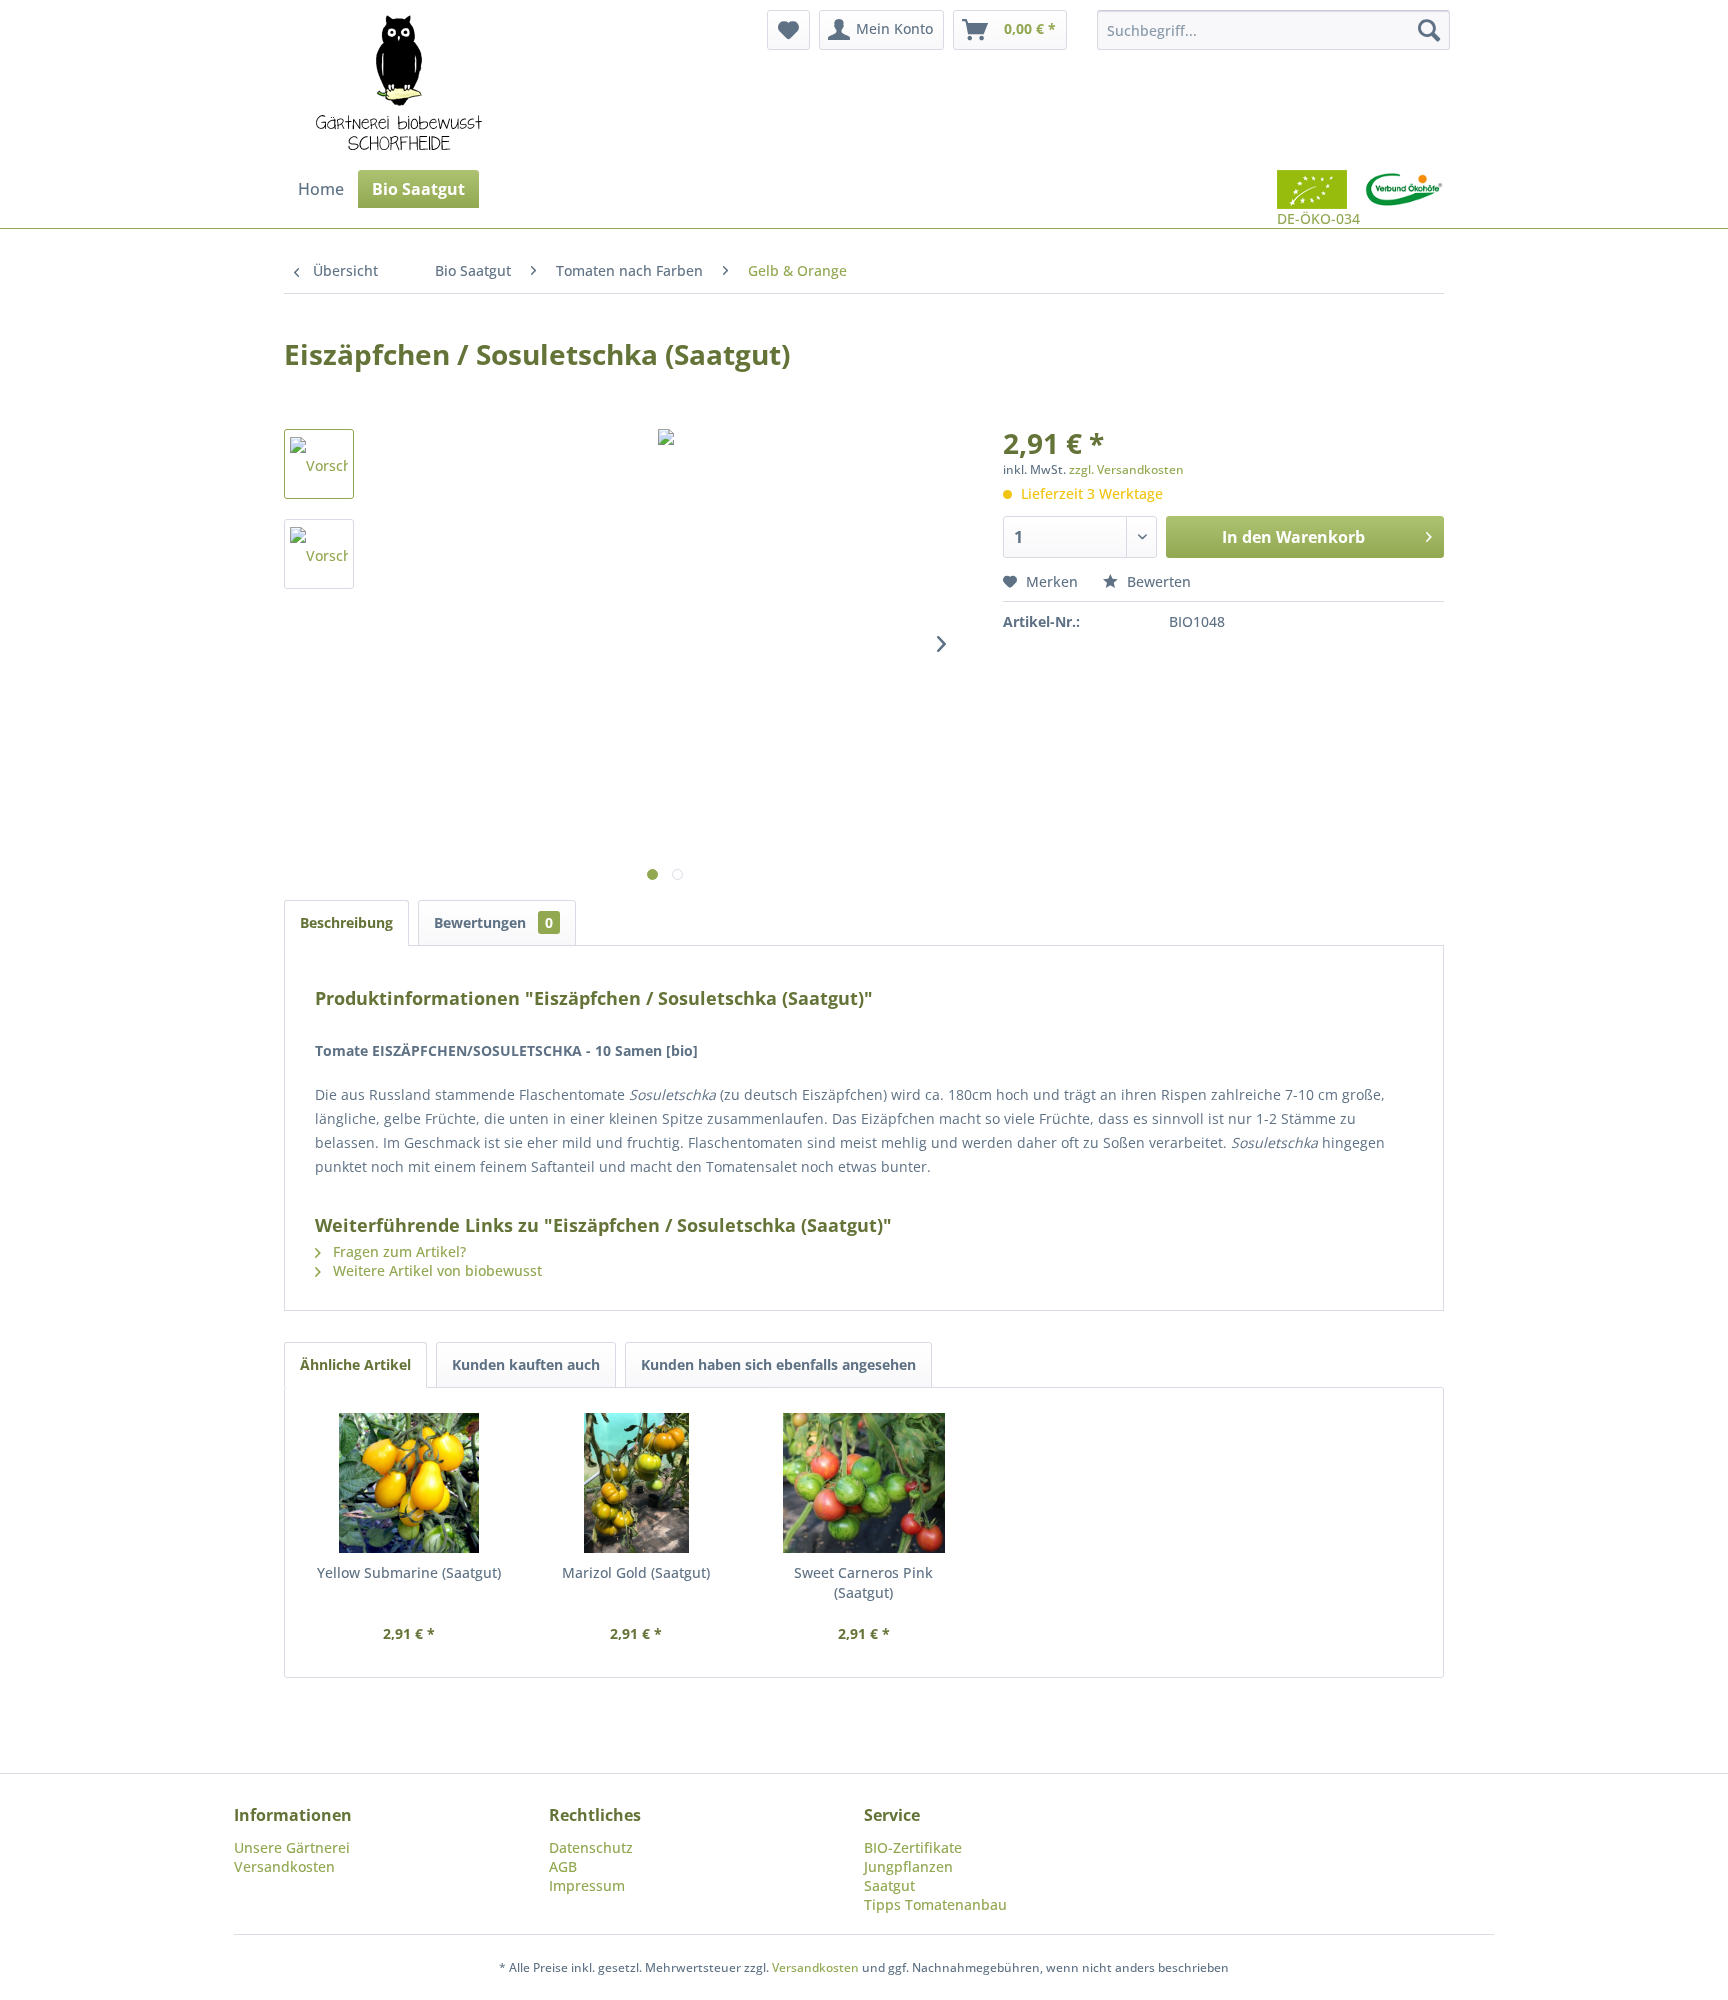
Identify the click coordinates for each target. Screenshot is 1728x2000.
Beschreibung (346, 922)
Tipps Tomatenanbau (935, 1904)
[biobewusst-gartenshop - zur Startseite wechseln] (399, 85)
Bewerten (1157, 581)
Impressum (587, 1885)
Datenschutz (591, 1847)
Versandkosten (284, 1866)
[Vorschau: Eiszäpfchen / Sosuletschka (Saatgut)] (319, 464)
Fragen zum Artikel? (397, 1251)
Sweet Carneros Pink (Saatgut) (863, 1582)
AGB (563, 1866)
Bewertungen (493, 922)
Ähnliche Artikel (355, 1364)
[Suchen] (1429, 30)
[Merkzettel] (788, 30)
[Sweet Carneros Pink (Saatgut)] (864, 1483)
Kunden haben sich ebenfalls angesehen (778, 1364)
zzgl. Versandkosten (1126, 469)
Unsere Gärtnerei (292, 1847)
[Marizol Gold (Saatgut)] (637, 1483)
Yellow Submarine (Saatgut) (409, 1572)
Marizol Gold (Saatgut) (636, 1572)
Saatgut (889, 1885)
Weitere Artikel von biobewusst (435, 1270)
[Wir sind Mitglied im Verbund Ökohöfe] (1404, 199)
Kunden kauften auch (526, 1364)
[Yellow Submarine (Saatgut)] (409, 1483)
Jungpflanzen (908, 1866)
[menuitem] (788, 30)
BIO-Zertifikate (913, 1847)
